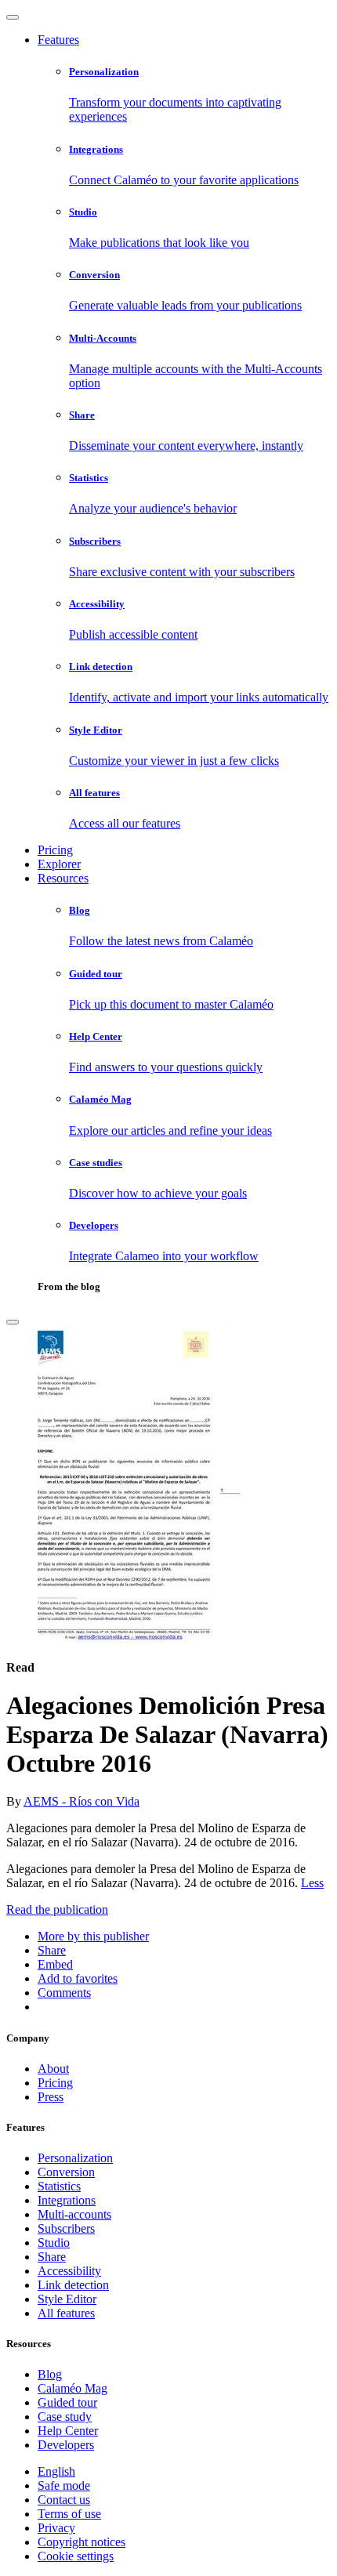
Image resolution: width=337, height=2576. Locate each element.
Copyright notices (82, 2542)
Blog (50, 2374)
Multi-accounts (74, 2214)
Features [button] (58, 40)
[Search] (13, 1322)
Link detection (73, 2285)
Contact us (64, 2500)
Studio (54, 2243)
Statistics (59, 2186)
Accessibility (69, 2271)
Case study (65, 2417)
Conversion (66, 2172)
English (56, 2471)
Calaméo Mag (72, 2388)
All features (66, 2313)
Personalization (75, 2158)
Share (52, 2257)
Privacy (56, 2528)
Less (312, 1883)
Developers (66, 2445)
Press (51, 2097)
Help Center (68, 2431)
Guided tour (67, 2402)
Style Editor (67, 2299)
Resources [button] (63, 878)
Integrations (67, 2200)
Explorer (59, 864)
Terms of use (69, 2514)
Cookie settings (76, 2556)
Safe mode (64, 2485)
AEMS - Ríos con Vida (82, 1801)
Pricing (55, 850)
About (53, 2069)
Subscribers (66, 2228)
